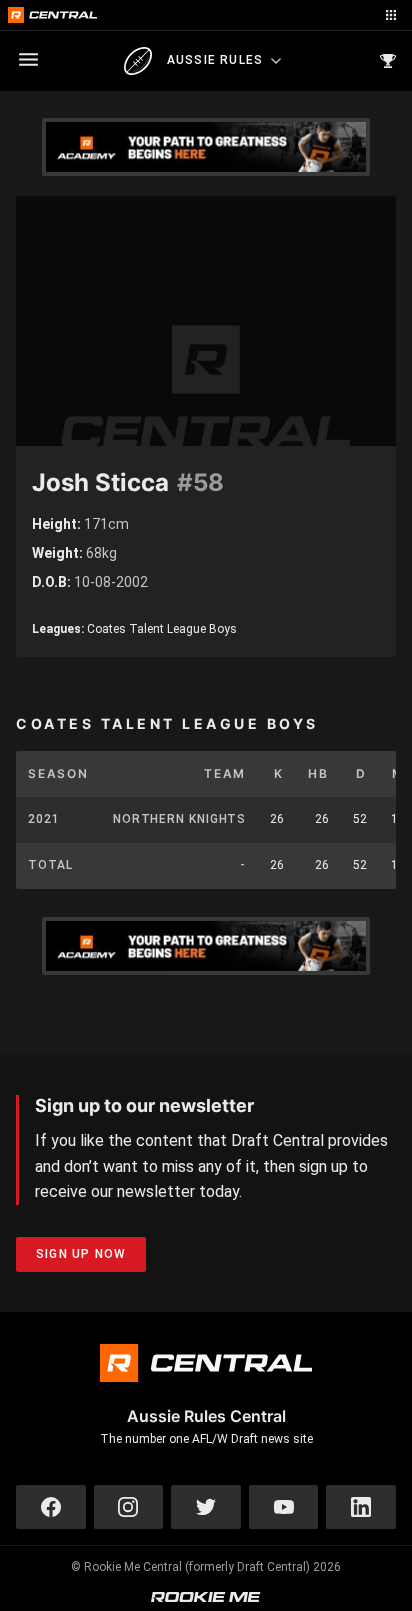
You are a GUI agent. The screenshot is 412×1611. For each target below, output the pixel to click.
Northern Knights (179, 819)
